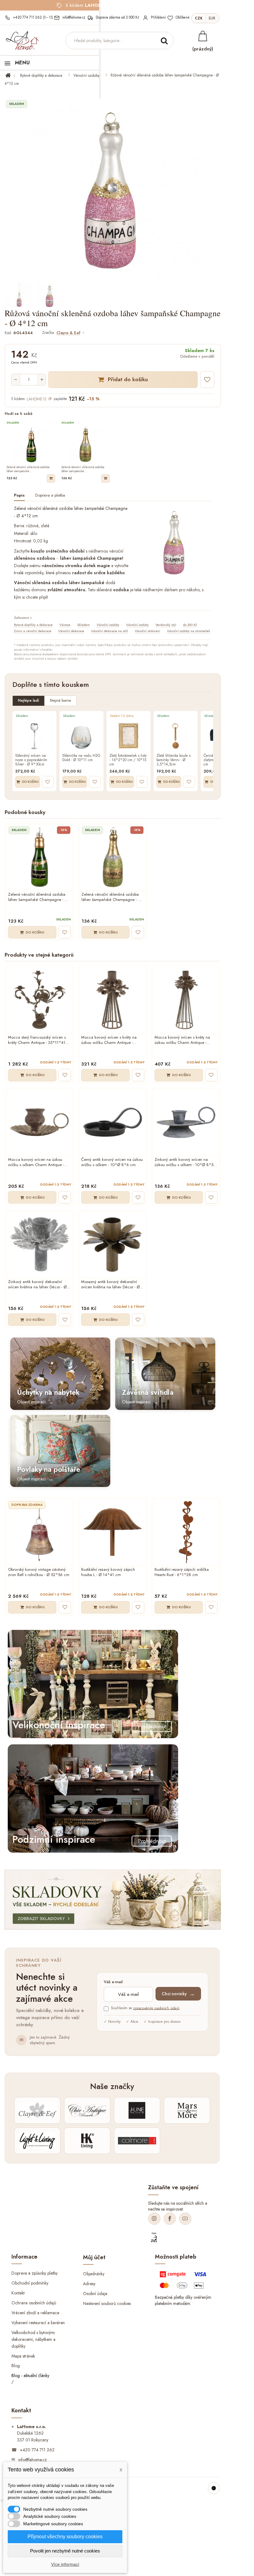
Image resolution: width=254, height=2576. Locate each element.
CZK (199, 18)
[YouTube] (185, 2219)
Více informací (65, 2564)
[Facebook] (170, 2219)
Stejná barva (60, 700)
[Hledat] (164, 41)
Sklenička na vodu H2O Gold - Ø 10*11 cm (81, 758)
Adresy (89, 2283)
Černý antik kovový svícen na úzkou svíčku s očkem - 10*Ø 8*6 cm (112, 1162)
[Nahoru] (214, 2488)
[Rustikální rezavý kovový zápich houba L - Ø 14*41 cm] (113, 1532)
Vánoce (65, 625)
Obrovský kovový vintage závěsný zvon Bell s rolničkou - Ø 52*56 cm (39, 1572)
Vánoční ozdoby (86, 75)
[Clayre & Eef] (37, 2110)
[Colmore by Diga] (137, 2141)
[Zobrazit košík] (203, 36)
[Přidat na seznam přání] (207, 380)
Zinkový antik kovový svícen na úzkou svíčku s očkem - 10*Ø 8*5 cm (184, 1162)
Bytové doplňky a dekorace (41, 75)
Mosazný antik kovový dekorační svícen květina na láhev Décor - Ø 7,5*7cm (110, 1285)
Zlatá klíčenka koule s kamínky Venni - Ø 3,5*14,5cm (173, 760)
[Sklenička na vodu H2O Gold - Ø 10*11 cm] (81, 736)
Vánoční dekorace (71, 631)
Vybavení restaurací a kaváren (38, 2322)
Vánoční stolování (147, 631)
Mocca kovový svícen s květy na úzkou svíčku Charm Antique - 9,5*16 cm (109, 1040)
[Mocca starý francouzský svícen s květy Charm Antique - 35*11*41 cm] (39, 1000)
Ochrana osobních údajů (34, 2303)
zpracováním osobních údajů (156, 2008)
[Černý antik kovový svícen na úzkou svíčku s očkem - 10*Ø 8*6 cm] (113, 1122)
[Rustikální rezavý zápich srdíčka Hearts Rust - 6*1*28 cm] (186, 1532)
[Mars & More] (187, 2110)
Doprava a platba (50, 495)
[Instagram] (154, 2219)
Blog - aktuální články (30, 2376)
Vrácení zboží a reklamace (35, 2313)
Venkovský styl (166, 625)
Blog (16, 2366)
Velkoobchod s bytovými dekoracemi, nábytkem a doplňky (33, 2339)
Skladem (83, 625)
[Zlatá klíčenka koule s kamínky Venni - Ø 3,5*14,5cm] (176, 736)
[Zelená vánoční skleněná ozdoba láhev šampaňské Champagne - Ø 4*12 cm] (39, 857)
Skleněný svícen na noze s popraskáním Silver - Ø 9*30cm (31, 760)
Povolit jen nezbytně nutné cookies (65, 2551)
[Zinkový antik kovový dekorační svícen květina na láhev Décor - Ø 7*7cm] (39, 1245)
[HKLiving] (87, 2141)
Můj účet (94, 2257)
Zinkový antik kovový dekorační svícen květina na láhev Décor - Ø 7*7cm (37, 1285)
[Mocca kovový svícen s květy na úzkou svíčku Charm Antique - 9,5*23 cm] (186, 1000)
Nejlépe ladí (28, 700)
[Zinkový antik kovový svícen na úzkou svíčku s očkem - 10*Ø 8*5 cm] (186, 1122)
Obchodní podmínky (30, 2283)
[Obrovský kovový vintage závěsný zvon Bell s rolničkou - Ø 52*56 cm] (39, 1532)
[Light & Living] (37, 2141)
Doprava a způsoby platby (35, 2273)
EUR (212, 18)
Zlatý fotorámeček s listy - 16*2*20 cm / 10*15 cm (128, 760)
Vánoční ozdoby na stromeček (188, 631)
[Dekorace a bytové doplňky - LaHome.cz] (22, 41)
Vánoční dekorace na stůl (109, 631)
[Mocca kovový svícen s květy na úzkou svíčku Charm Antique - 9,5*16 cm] (113, 1000)
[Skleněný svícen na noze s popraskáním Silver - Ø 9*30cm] (34, 736)
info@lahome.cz (33, 2460)
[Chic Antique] (87, 2110)
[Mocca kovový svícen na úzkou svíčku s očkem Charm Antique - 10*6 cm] (39, 1122)
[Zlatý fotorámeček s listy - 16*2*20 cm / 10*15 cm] (129, 736)
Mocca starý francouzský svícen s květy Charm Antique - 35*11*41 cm (37, 1040)
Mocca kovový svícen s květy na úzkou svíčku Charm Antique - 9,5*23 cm (182, 1040)
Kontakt (18, 2293)
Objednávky (94, 2273)
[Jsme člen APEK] (154, 2238)
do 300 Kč (190, 625)
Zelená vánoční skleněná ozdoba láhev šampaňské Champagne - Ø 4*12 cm (38, 897)
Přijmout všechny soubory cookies (65, 2537)
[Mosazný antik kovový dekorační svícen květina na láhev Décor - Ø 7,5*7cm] (113, 1245)
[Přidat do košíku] (51, 478)
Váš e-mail (113, 1982)
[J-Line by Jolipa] (137, 2110)
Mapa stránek (23, 2356)
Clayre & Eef (68, 333)
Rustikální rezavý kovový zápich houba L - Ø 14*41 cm (108, 1572)
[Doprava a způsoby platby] (184, 2281)
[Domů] (12, 75)
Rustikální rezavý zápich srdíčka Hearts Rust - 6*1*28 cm (182, 1572)
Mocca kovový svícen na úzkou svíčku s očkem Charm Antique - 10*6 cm (36, 1162)
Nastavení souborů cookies (107, 2303)
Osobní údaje (95, 2293)
